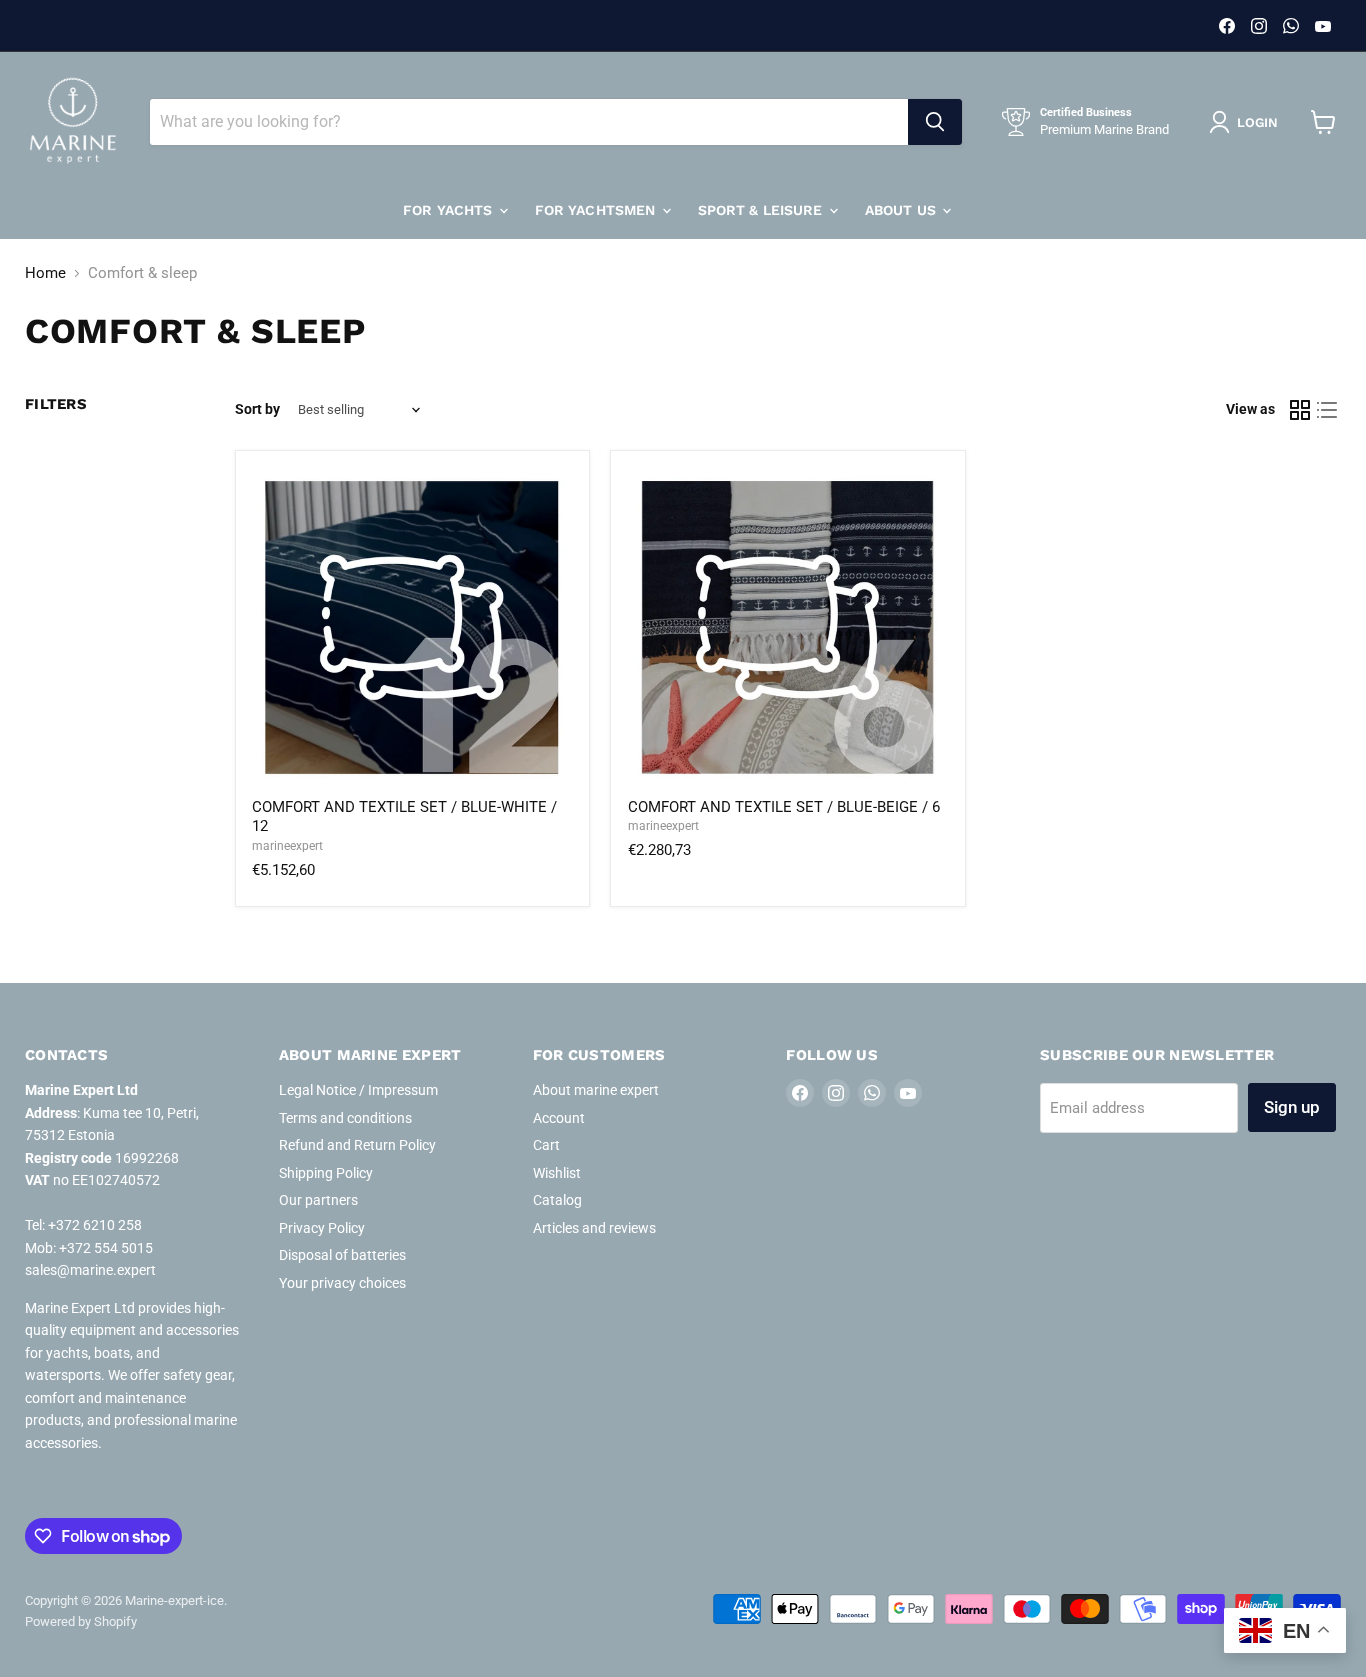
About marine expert (596, 1090)
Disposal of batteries (342, 1255)
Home (45, 273)
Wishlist (557, 1173)
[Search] (935, 122)
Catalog (557, 1200)
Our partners (318, 1200)
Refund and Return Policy (357, 1145)
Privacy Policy (322, 1228)
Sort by (257, 409)
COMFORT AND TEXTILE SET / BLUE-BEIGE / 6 (784, 807)
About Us (902, 210)
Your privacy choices (342, 1283)
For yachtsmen (597, 210)
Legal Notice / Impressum (358, 1090)
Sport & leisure (762, 210)
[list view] (1328, 410)
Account (559, 1118)
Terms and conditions (345, 1118)
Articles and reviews (594, 1228)
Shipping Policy (326, 1173)
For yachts (450, 210)
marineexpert (287, 846)
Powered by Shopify (81, 1621)
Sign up (1292, 1107)
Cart (546, 1145)
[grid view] (1300, 410)
